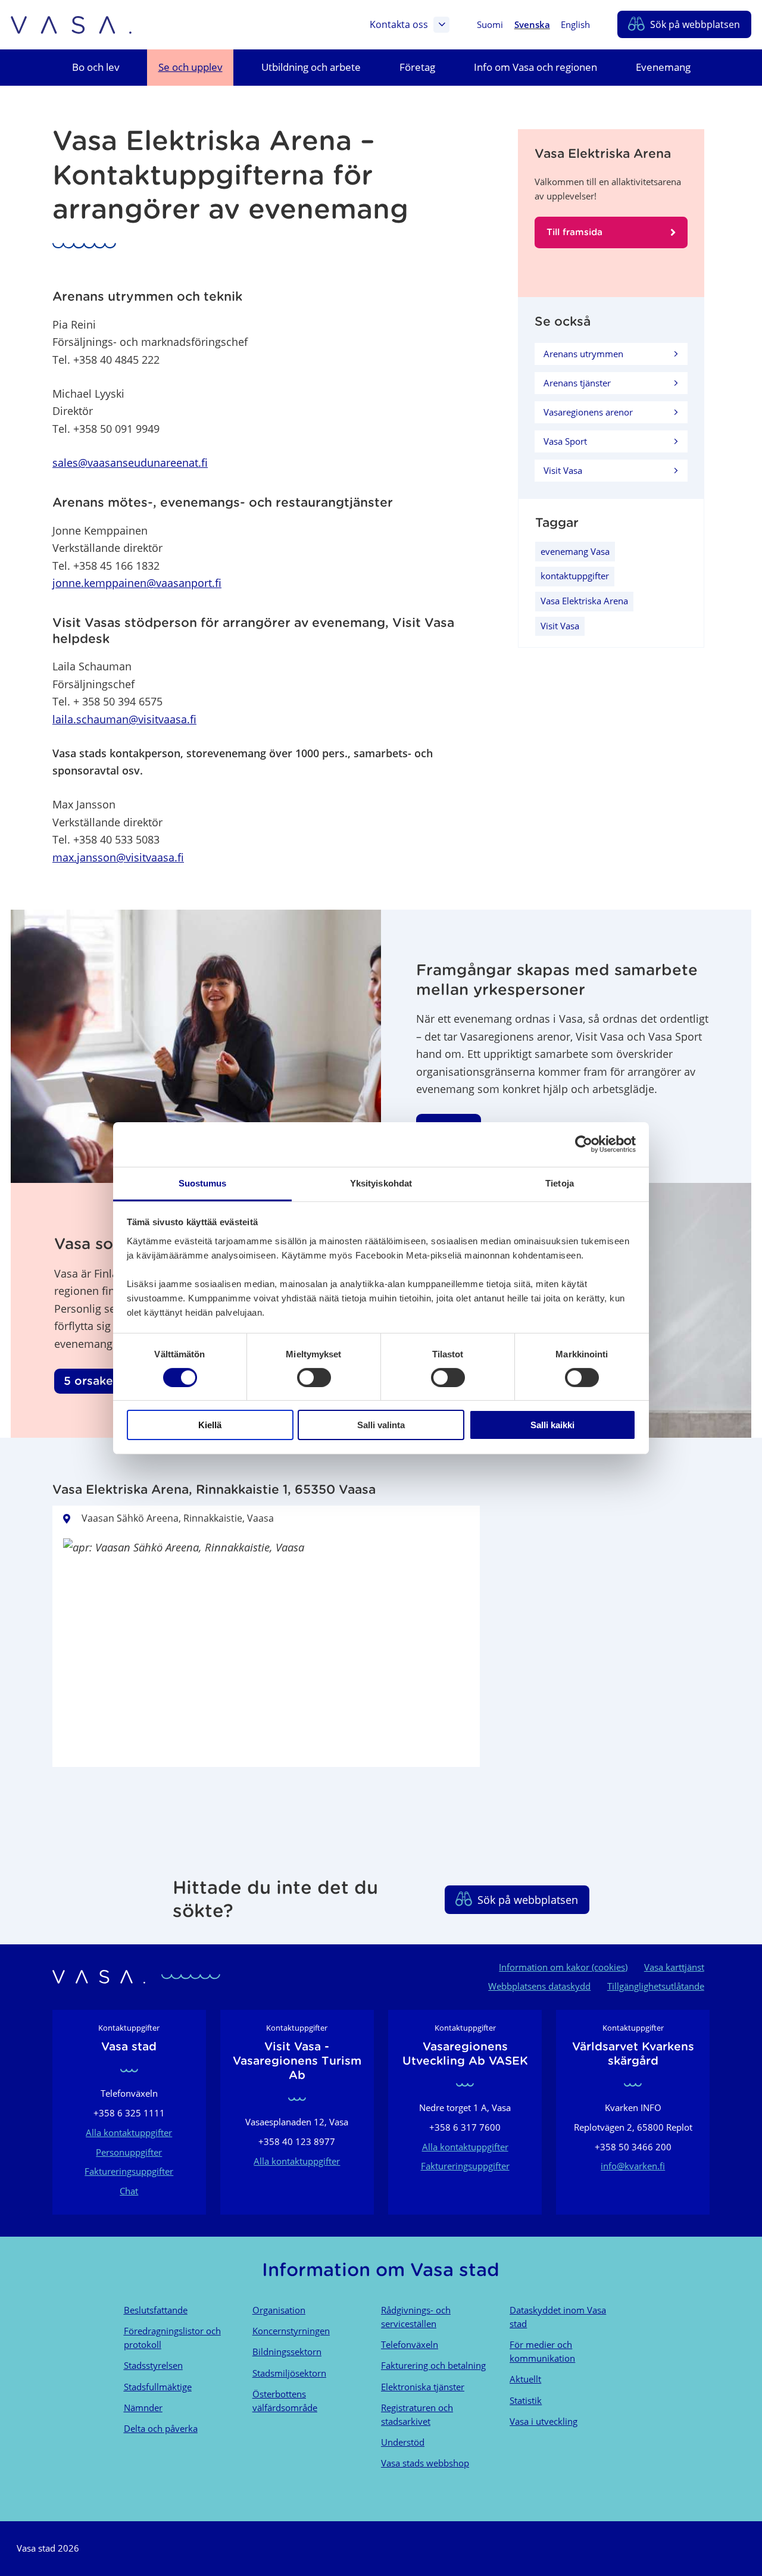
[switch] (314, 1378)
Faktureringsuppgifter (129, 2171)
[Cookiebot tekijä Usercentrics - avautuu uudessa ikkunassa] (584, 1144)
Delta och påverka (161, 2428)
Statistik (526, 2400)
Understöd (403, 2442)
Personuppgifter (129, 2152)
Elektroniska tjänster (423, 2387)
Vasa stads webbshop (425, 2463)
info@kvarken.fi (633, 2166)
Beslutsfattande (156, 2310)
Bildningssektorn (287, 2352)
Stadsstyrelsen (153, 2365)
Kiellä (210, 1425)
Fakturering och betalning (433, 2365)
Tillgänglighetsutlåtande (656, 1986)
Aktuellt (525, 2379)
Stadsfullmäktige (158, 2387)
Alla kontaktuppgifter (129, 2132)
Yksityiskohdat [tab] (381, 1183)
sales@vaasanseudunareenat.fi (130, 462)
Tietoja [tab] (560, 1183)
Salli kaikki (552, 1425)
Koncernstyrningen (291, 2331)
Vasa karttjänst (674, 1967)
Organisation (279, 2310)
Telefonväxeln (410, 2344)
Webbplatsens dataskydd (539, 1986)
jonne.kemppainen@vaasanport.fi (137, 583)
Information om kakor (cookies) (563, 1967)
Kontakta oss (399, 24)
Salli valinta (381, 1425)
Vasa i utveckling (544, 2421)
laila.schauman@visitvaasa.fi (124, 719)
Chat (129, 2191)
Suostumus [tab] (203, 1183)
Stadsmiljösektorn (289, 2373)
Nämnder (143, 2408)
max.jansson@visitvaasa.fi (118, 857)
